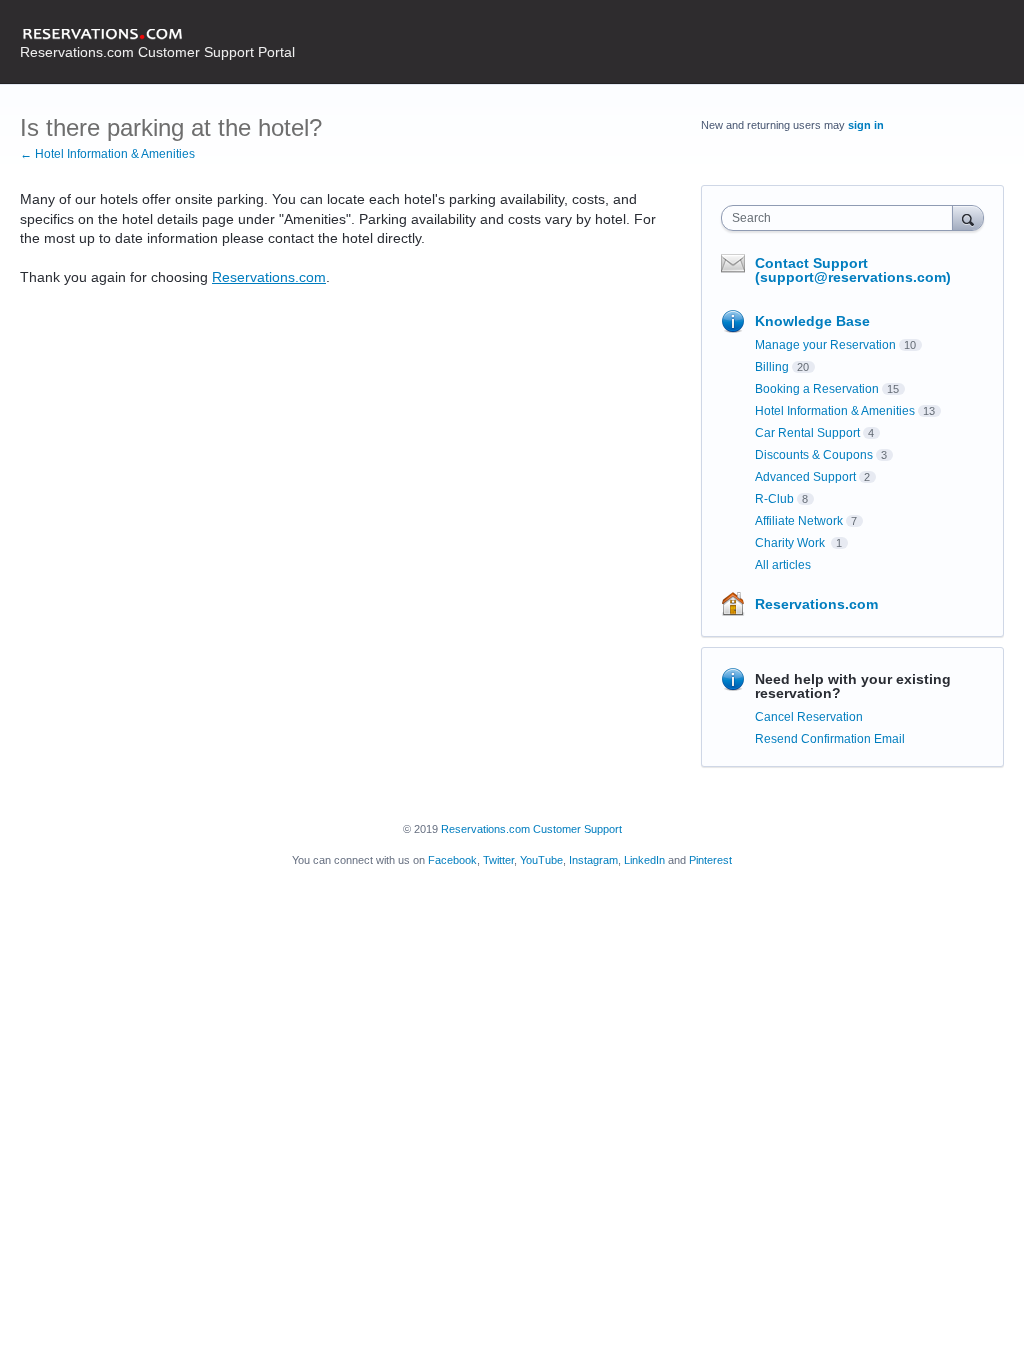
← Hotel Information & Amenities (107, 154)
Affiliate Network (799, 521)
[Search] (968, 217)
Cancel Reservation (809, 717)
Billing (772, 367)
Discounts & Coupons (814, 455)
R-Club (774, 499)
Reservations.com (269, 277)
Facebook (452, 860)
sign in (866, 125)
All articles (783, 565)
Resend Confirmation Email (830, 739)
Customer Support (577, 829)
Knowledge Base (812, 321)
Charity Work (791, 543)
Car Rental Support (807, 433)
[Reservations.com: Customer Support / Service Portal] (157, 35)
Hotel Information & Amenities (835, 411)
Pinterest (710, 860)
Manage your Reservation (825, 345)
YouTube (541, 860)
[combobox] (841, 218)
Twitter (498, 860)
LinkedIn (644, 860)
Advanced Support (805, 477)
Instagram (593, 860)
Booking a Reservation (817, 389)
